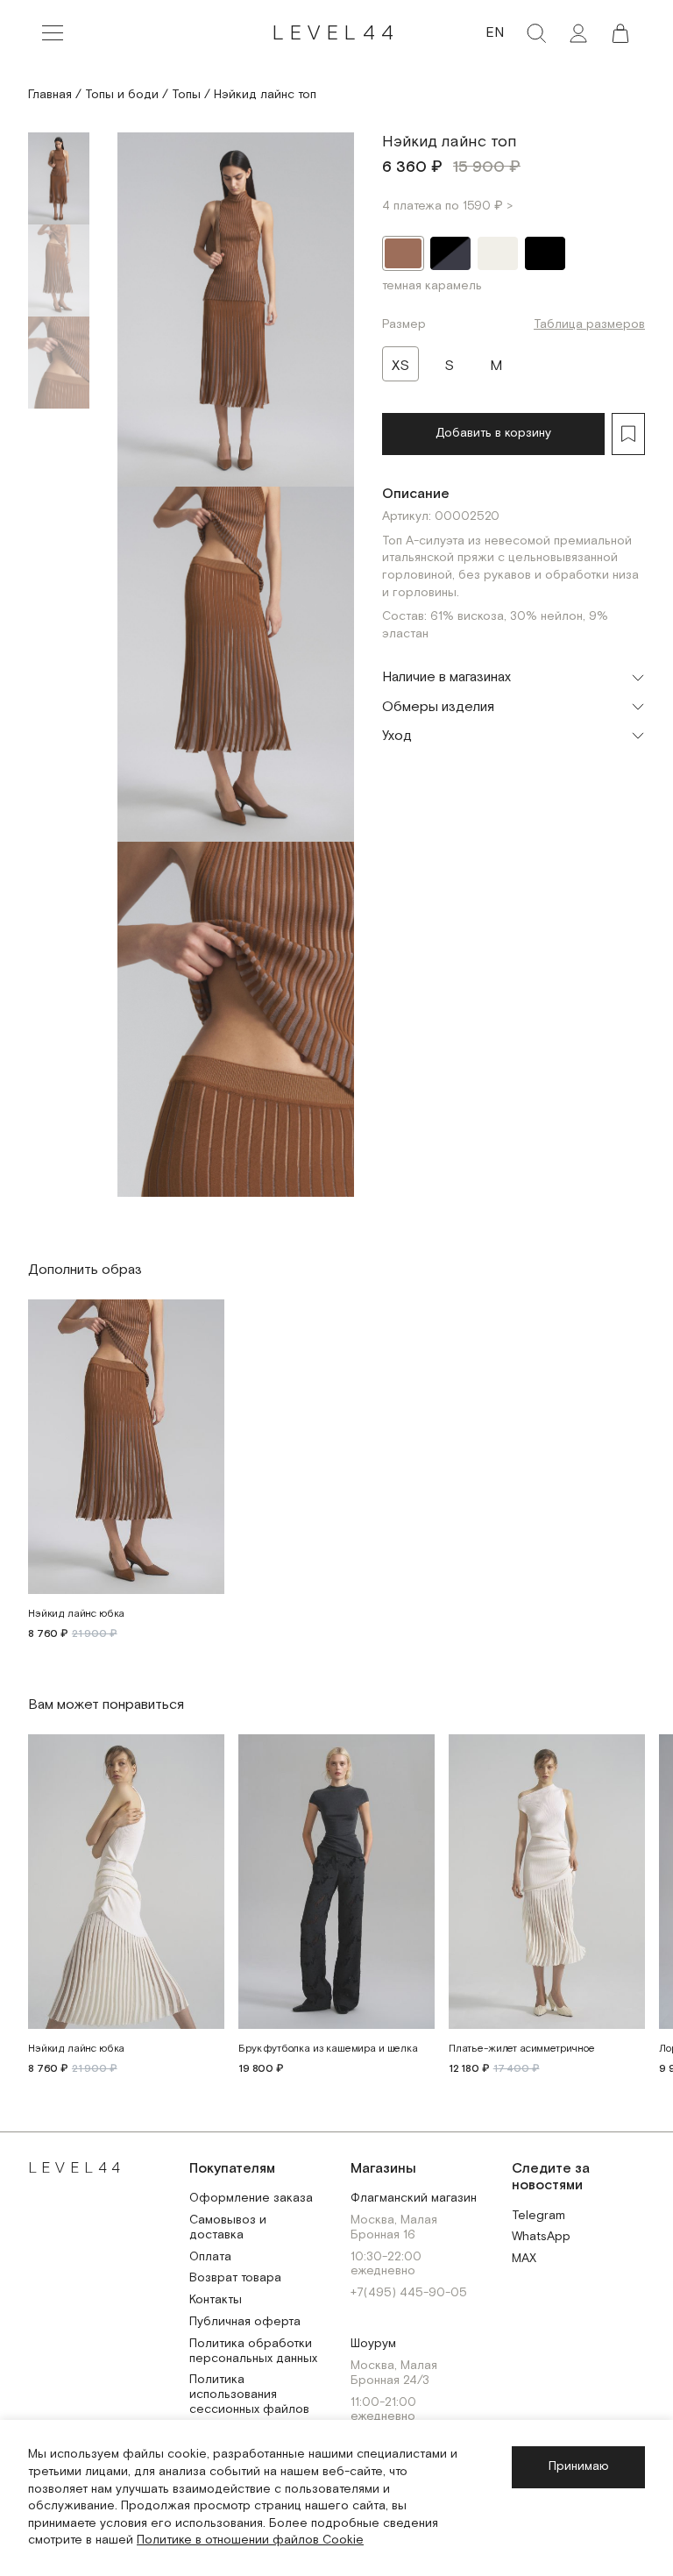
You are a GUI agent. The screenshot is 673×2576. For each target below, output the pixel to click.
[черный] (545, 253)
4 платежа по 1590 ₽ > (447, 206)
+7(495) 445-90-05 (409, 2293)
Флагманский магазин (414, 2199)
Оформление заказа (251, 2199)
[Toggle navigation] (53, 33)
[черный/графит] (450, 253)
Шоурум (373, 2344)
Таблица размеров (589, 324)
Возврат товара (235, 2278)
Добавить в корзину (493, 433)
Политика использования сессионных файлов (249, 2395)
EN (495, 33)
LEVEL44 (336, 33)
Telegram (538, 2216)
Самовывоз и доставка (228, 2228)
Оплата (210, 2257)
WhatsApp (541, 2237)
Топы (186, 95)
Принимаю (579, 2466)
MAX (524, 2259)
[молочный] (498, 253)
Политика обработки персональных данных (253, 2352)
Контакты (216, 2300)
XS (400, 366)
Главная (50, 95)
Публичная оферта (245, 2322)
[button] (620, 33)
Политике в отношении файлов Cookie (250, 2540)
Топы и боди (122, 95)
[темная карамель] (403, 253)
